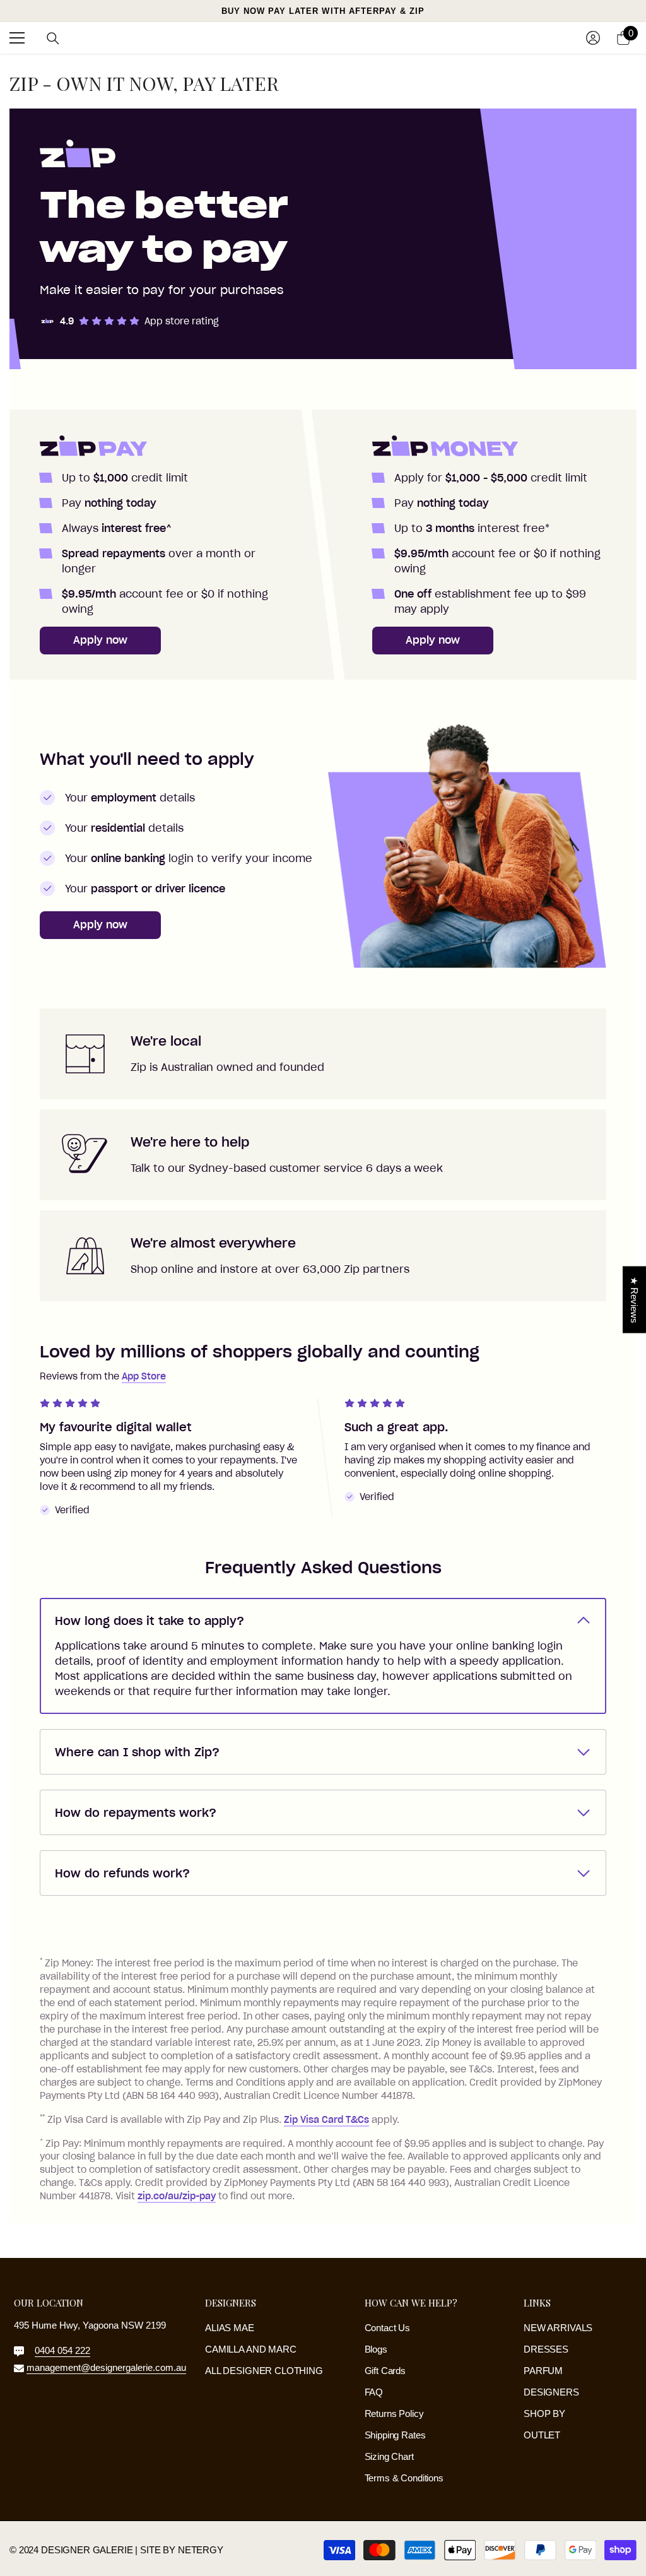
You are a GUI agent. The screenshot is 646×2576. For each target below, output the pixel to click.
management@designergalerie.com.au (106, 2367)
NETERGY (201, 2550)
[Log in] (593, 38)
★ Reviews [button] (634, 1300)
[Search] (53, 38)
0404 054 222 (62, 2350)
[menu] (17, 38)
